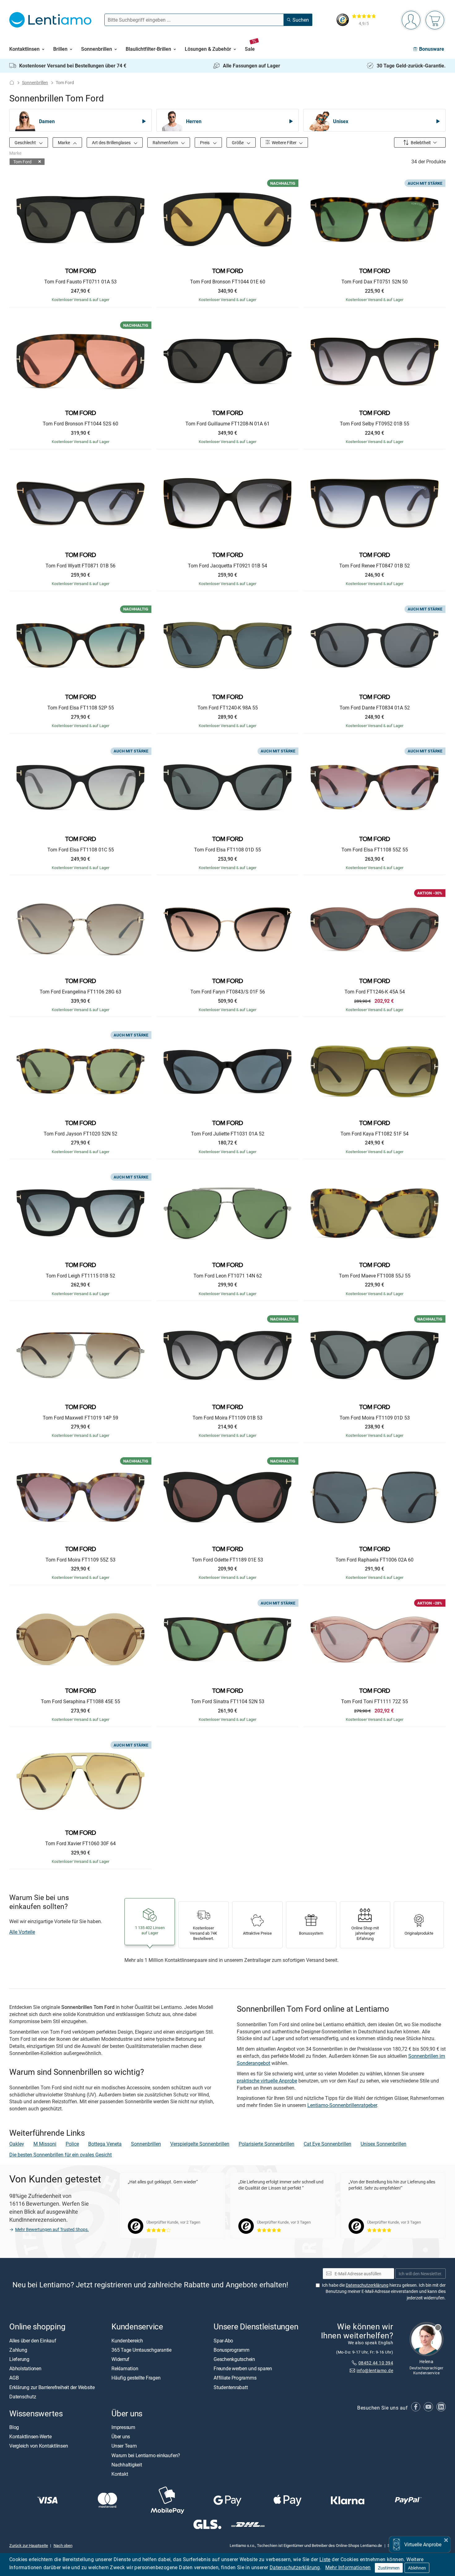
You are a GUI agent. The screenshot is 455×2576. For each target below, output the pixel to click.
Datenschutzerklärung (295, 2567)
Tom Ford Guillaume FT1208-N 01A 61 (227, 424)
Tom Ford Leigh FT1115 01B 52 (80, 1276)
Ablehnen (417, 2568)
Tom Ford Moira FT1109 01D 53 (375, 1418)
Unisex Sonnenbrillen (383, 2144)
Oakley (17, 2144)
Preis (205, 142)
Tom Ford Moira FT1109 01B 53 (227, 1418)
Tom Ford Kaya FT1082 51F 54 (375, 1134)
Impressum (123, 2427)
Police (72, 2144)
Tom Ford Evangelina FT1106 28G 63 (80, 992)
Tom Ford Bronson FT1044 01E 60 (228, 282)
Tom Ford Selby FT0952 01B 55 (375, 424)
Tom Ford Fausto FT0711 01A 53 (80, 282)
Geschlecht (26, 142)
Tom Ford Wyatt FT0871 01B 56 (80, 566)
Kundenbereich (127, 2340)
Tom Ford (22, 162)
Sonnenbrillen (35, 82)
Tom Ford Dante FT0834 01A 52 (375, 708)
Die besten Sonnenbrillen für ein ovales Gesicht (61, 2155)
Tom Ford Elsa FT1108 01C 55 (81, 850)
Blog (14, 2427)
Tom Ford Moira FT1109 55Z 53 (80, 1560)
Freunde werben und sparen (243, 2368)
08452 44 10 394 (376, 2363)
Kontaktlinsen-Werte (30, 2436)
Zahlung (18, 2350)
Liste (325, 2559)
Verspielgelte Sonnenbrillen (200, 2144)
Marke (64, 142)
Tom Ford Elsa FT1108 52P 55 (81, 708)
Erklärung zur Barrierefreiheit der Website (52, 2387)
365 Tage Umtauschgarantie (141, 2350)
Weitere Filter (284, 142)
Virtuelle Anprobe (423, 2544)
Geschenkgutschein (234, 2359)
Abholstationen (25, 2368)
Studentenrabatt (231, 2387)
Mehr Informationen (348, 2567)
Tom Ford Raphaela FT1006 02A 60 (375, 1560)
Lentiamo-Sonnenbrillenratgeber (342, 2105)
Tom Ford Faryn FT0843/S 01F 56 (228, 992)
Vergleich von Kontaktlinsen (39, 2446)
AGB (14, 2378)
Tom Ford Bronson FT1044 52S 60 (80, 424)
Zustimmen (389, 2568)
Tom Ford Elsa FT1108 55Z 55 (375, 850)
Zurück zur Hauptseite (29, 2545)
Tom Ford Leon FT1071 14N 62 (228, 1276)
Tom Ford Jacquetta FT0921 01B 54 (227, 566)
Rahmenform (166, 142)
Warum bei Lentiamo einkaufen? (146, 2455)
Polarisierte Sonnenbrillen (266, 2144)
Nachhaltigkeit (127, 2464)
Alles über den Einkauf (33, 2340)
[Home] (12, 82)
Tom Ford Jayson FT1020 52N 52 (80, 1134)
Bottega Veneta (105, 2144)
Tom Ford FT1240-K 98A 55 (228, 708)
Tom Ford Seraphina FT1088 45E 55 (80, 1702)
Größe (238, 142)
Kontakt (120, 2474)
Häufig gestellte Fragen (136, 2378)
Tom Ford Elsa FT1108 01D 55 (227, 850)
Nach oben (63, 2545)
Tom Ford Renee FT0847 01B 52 (375, 566)
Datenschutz (23, 2396)
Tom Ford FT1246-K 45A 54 (375, 992)
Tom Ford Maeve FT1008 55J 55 (375, 1276)
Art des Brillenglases (112, 142)
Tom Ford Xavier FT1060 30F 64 (80, 1844)
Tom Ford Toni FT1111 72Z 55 (375, 1702)
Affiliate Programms (235, 2378)
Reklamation (125, 2368)
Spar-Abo (223, 2340)
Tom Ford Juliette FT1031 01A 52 (228, 1134)
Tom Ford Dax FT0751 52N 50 (375, 282)
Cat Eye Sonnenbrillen (327, 2144)
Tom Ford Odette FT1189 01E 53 (227, 1560)
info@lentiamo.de (375, 2370)
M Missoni (45, 2144)
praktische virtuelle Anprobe (267, 2081)
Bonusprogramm (232, 2350)
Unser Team (124, 2446)
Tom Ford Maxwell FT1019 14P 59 (80, 1418)
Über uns (121, 2436)
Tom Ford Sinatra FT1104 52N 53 (228, 1702)
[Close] (446, 2539)
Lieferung (19, 2359)
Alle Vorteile (22, 1932)
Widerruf (120, 2359)
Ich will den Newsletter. (420, 2273)
